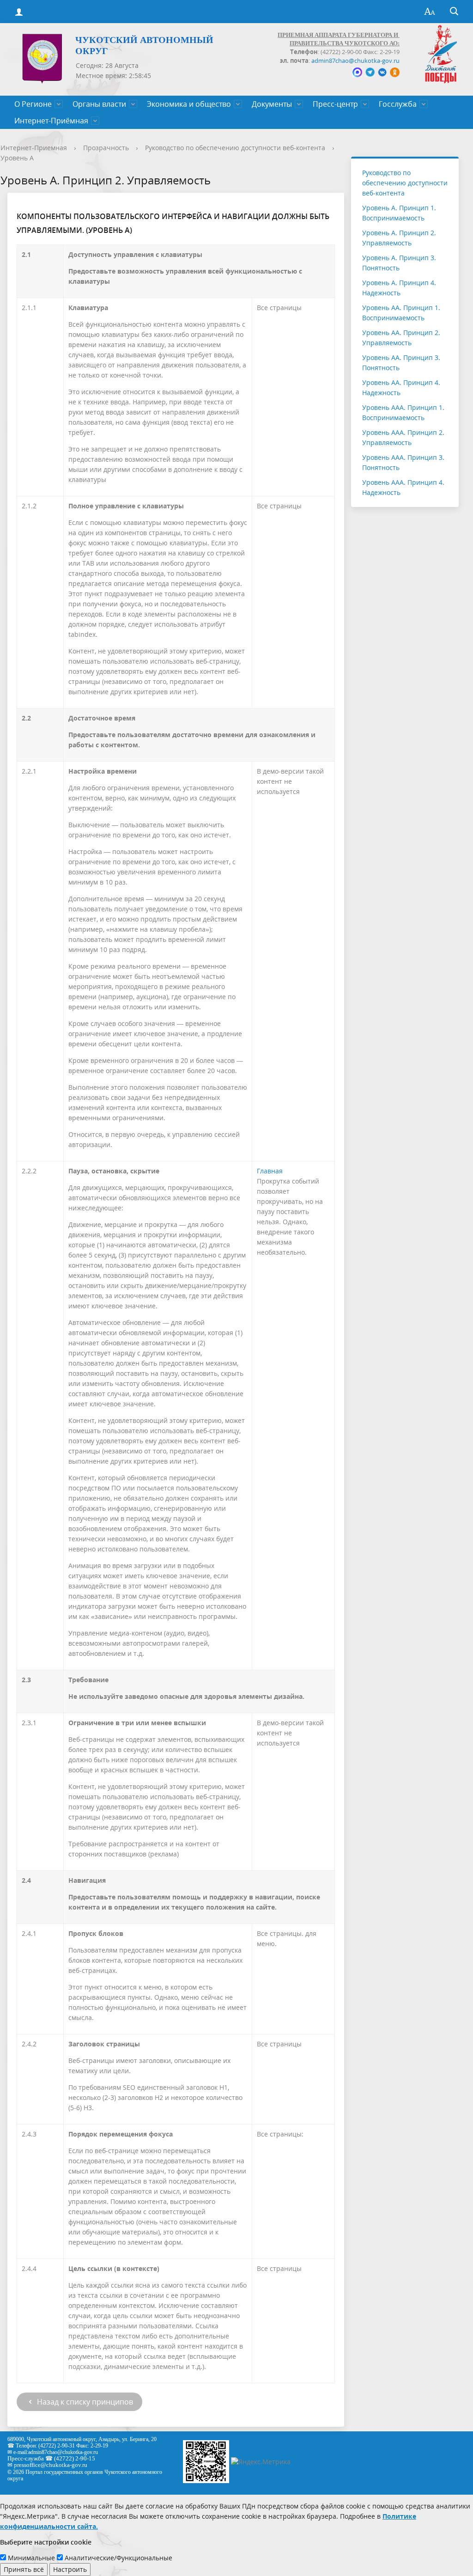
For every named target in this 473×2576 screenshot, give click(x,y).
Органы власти (99, 104)
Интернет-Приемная (34, 148)
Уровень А (17, 158)
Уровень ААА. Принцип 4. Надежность (403, 487)
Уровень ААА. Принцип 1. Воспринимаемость (403, 412)
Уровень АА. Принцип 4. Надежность (401, 388)
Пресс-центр (335, 104)
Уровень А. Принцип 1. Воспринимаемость (399, 213)
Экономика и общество (189, 104)
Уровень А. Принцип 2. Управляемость (399, 238)
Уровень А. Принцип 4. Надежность (399, 288)
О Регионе (33, 104)
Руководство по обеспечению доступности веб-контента (235, 148)
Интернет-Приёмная (51, 121)
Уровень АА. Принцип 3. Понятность (401, 363)
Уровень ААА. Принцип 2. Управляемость (403, 437)
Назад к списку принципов (84, 2402)
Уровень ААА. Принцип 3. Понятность (403, 462)
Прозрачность (106, 148)
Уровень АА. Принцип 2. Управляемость (401, 338)
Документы (272, 104)
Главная (270, 1171)
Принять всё (24, 2569)
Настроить (70, 2569)
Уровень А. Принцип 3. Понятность (399, 263)
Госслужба (398, 104)
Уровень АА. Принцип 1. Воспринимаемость (401, 313)
